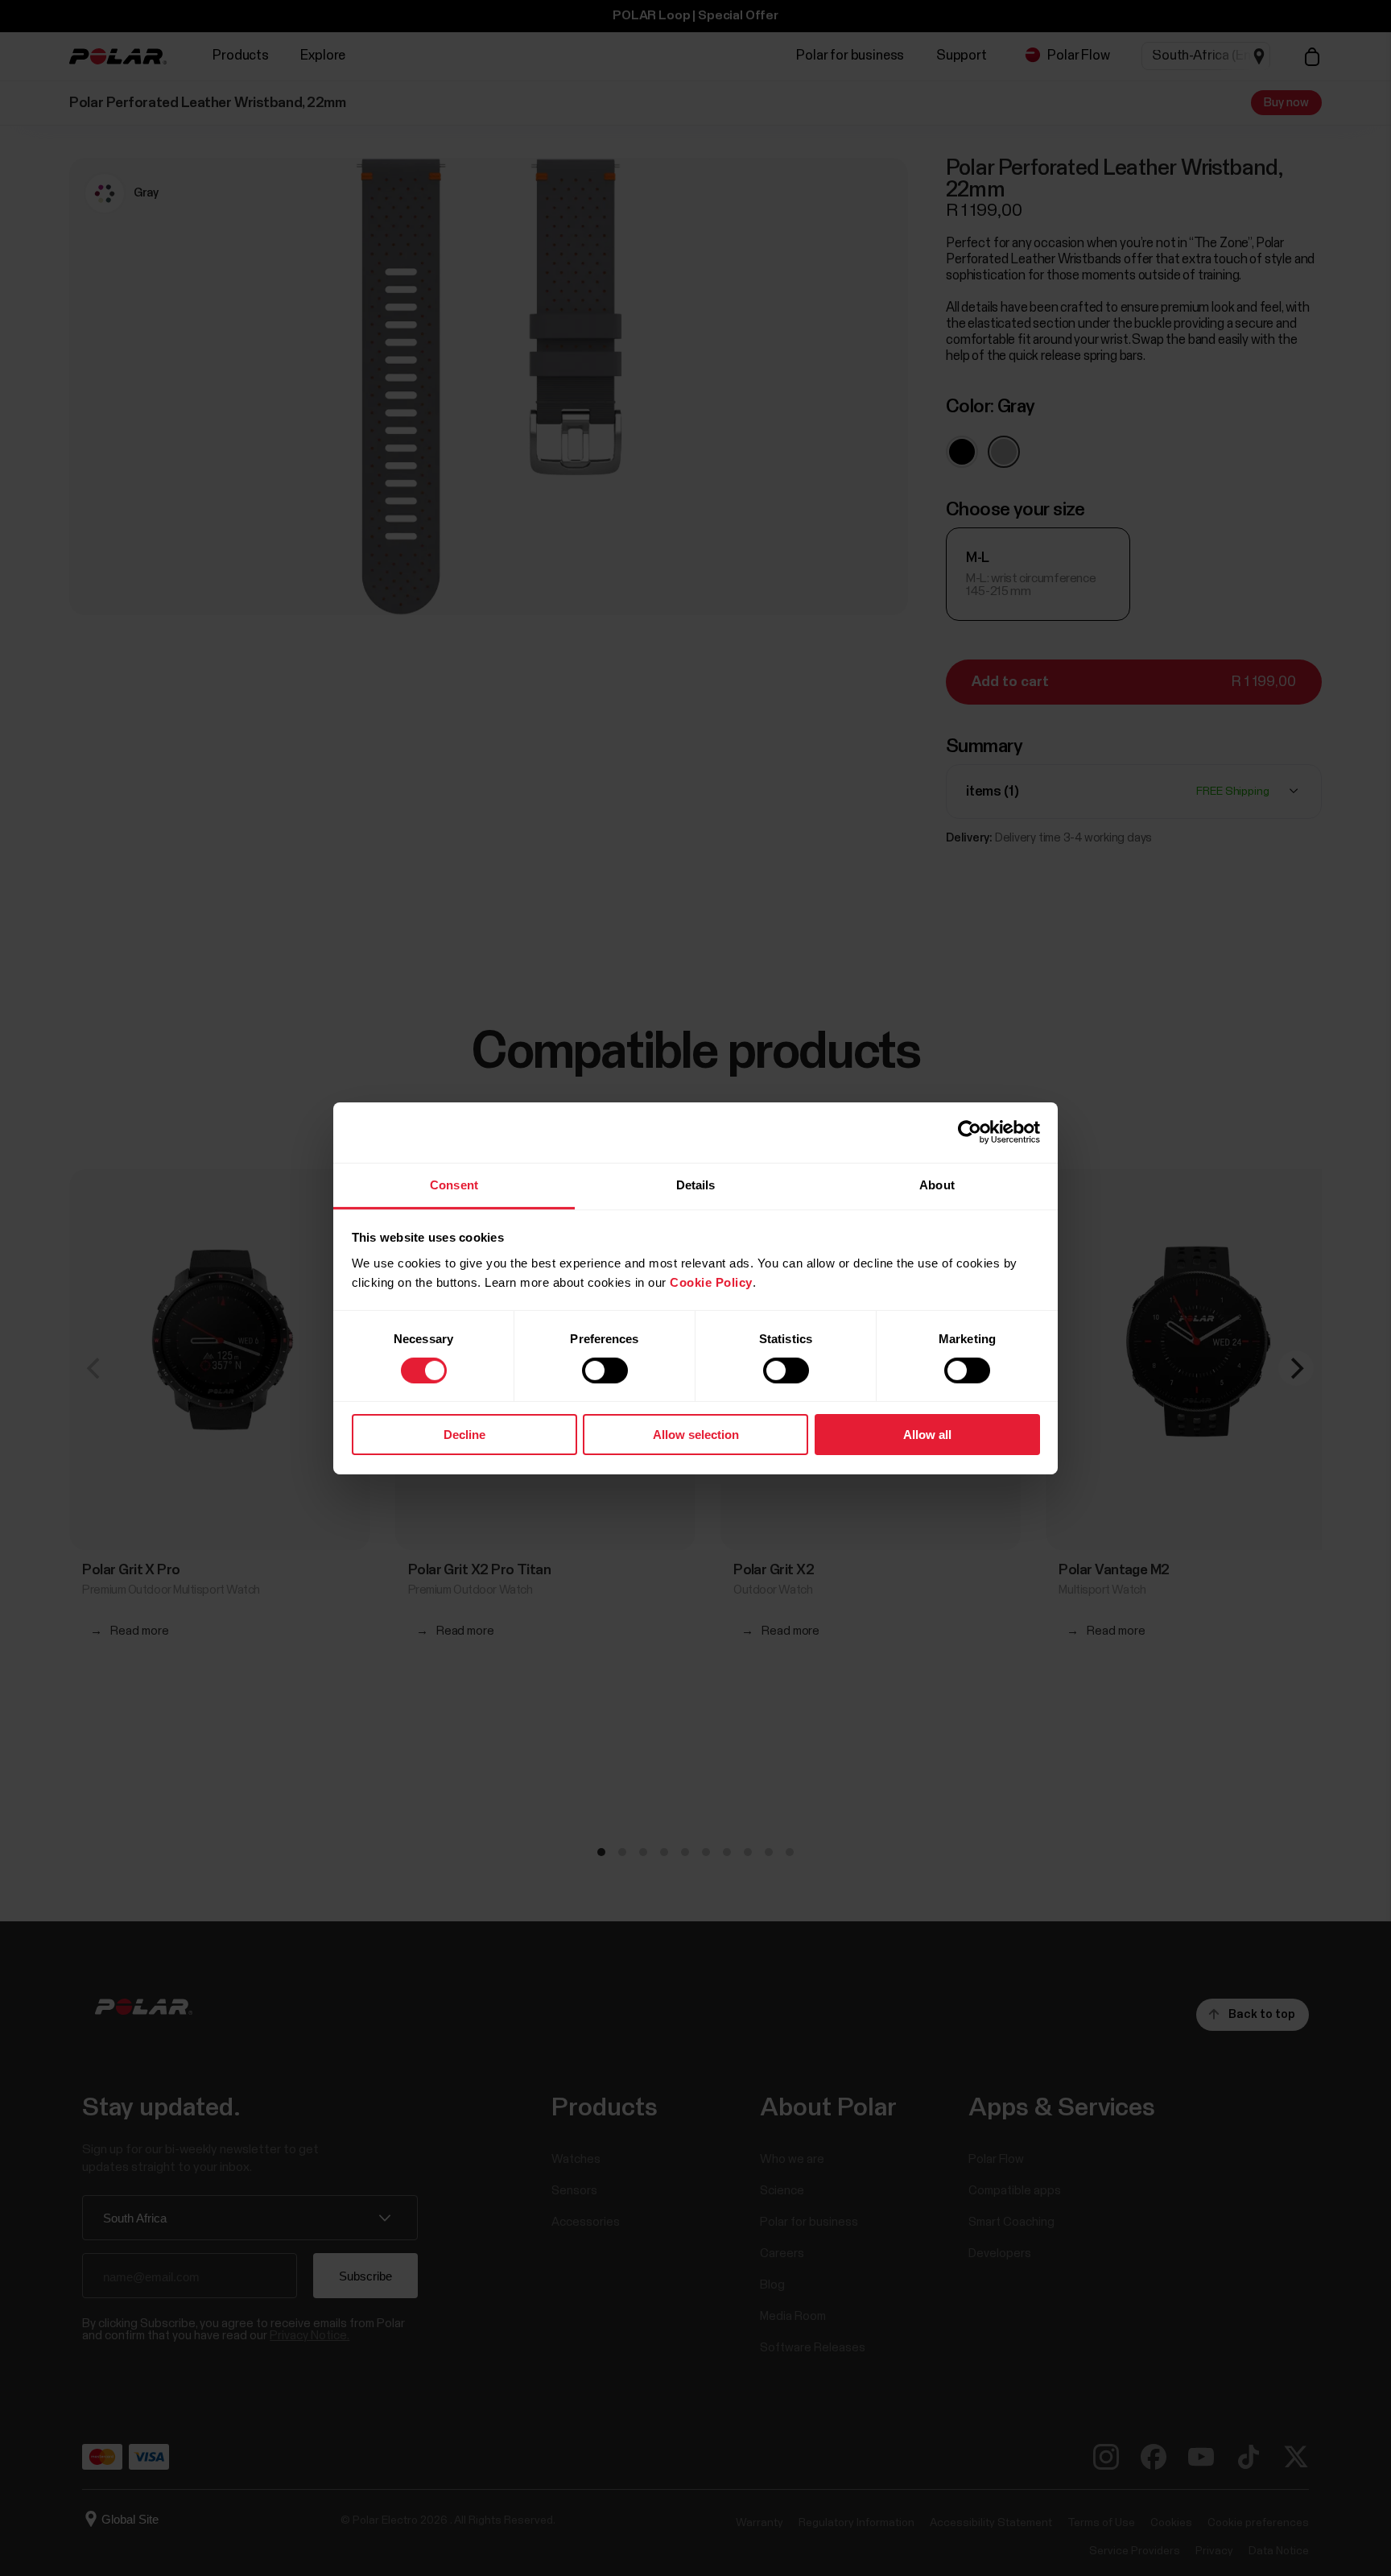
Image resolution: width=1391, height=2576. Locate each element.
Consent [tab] (454, 1184)
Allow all (927, 1435)
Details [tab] (696, 1184)
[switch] (605, 1371)
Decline (464, 1435)
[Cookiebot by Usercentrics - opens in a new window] (970, 1132)
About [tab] (937, 1184)
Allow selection (696, 1435)
